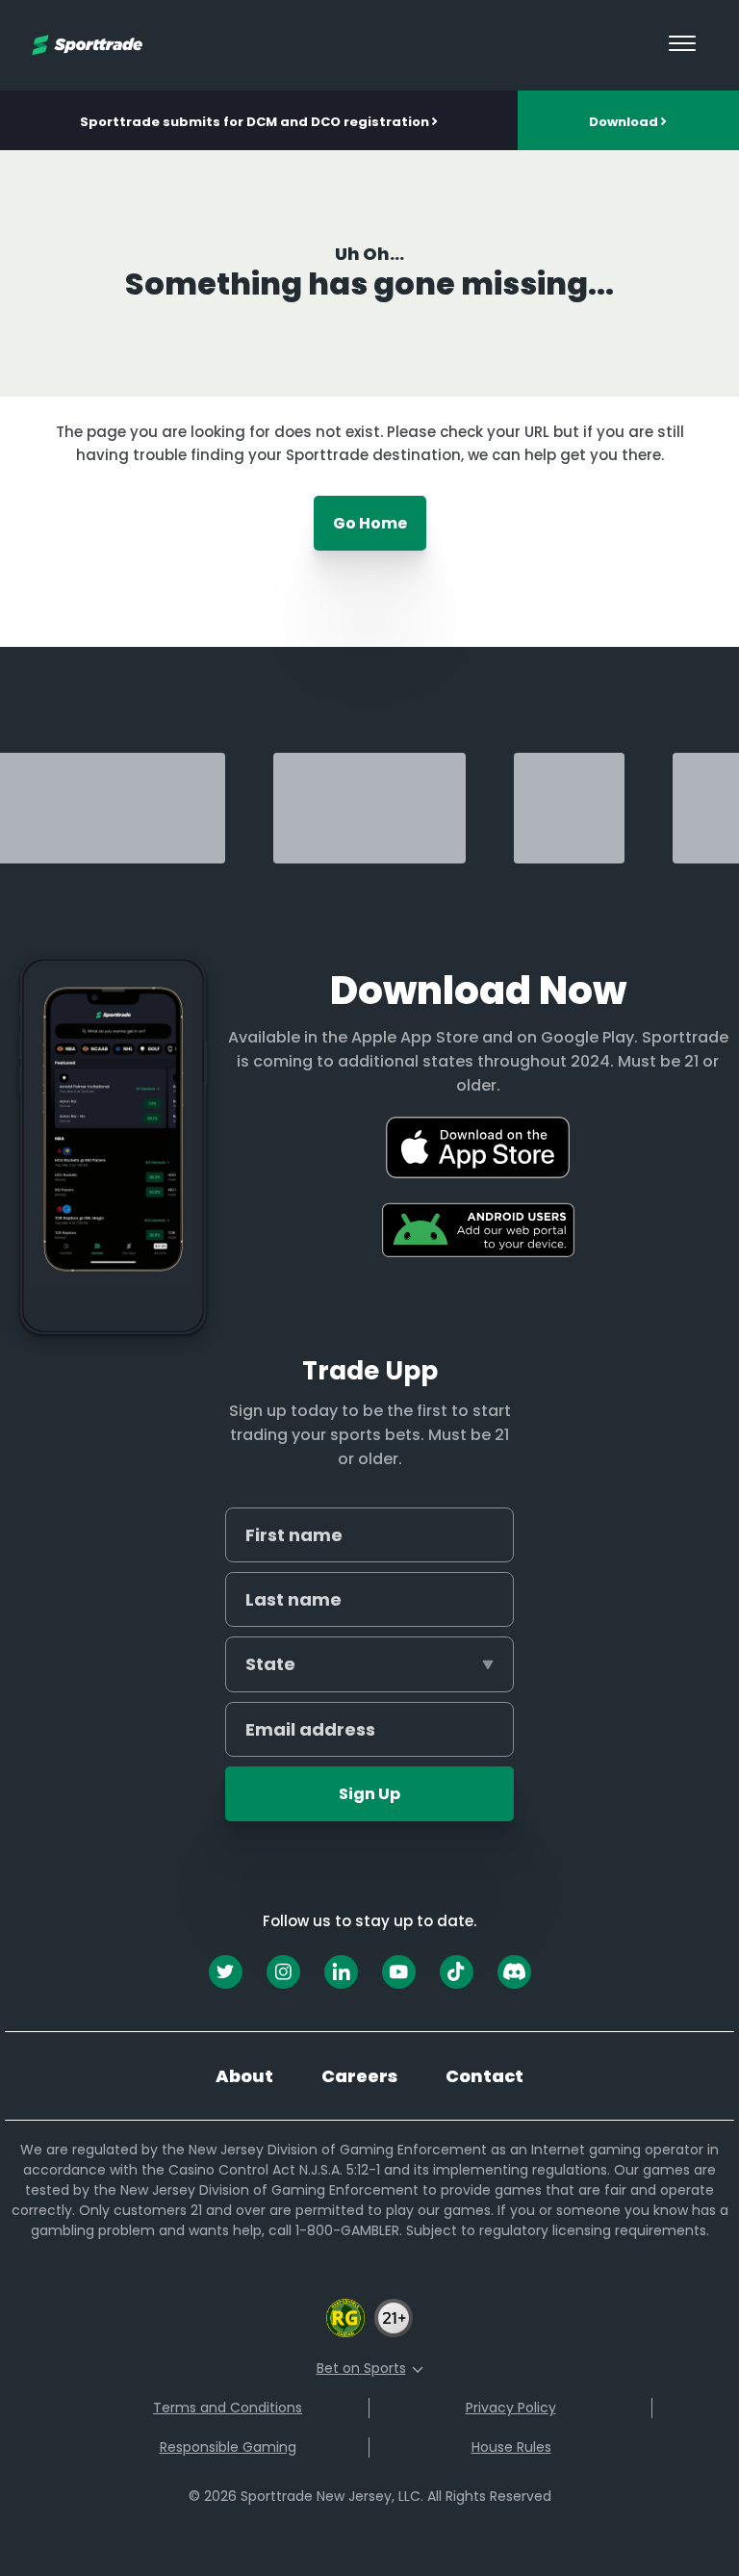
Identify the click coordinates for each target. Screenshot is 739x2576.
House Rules (511, 2447)
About (244, 2076)
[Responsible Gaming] (345, 2334)
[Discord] (514, 1972)
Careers (359, 2076)
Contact (484, 2076)
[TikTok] (457, 1972)
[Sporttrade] (87, 45)
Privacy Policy (511, 2408)
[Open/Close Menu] (682, 45)
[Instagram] (283, 1972)
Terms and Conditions (228, 2408)
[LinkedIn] (341, 1972)
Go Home (370, 523)
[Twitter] (226, 1972)
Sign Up (369, 1794)
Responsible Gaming (228, 2447)
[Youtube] (399, 1972)
